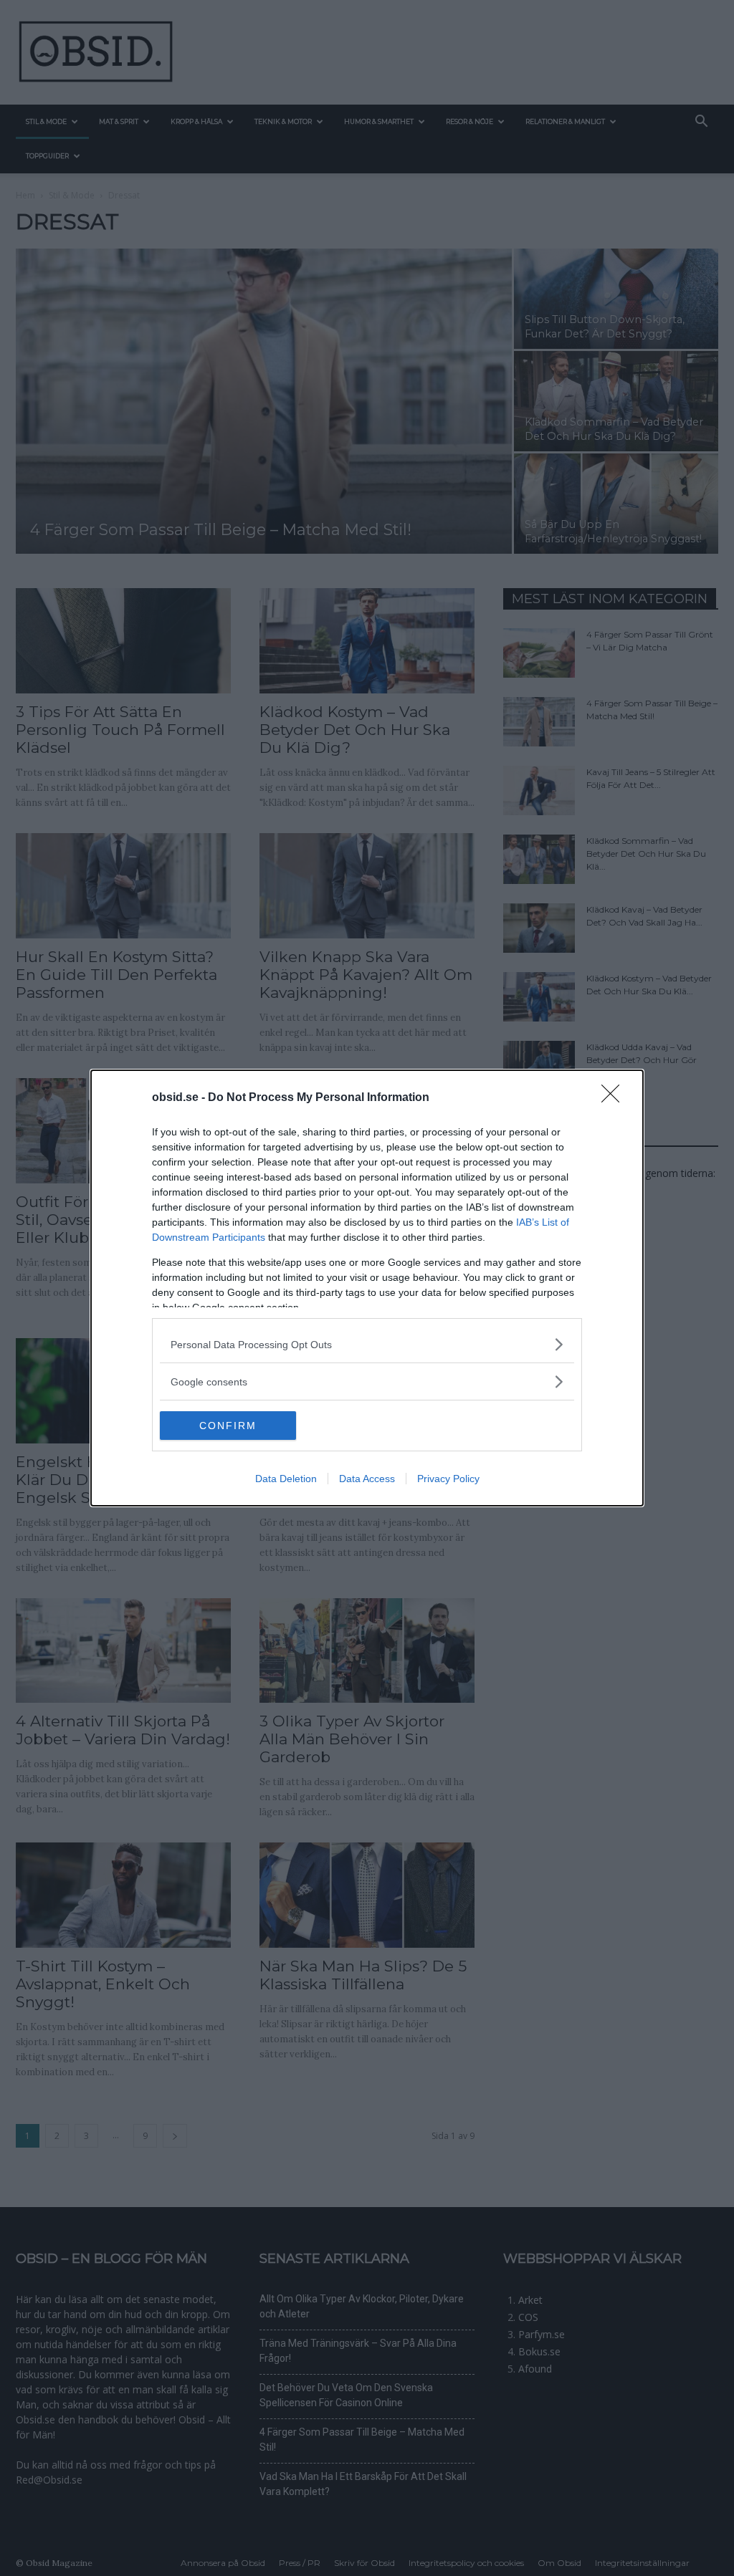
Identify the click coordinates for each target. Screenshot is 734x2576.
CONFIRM (228, 1426)
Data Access (367, 1479)
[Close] (615, 1098)
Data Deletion (286, 1479)
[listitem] (367, 1344)
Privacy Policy (448, 1479)
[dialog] (367, 1288)
